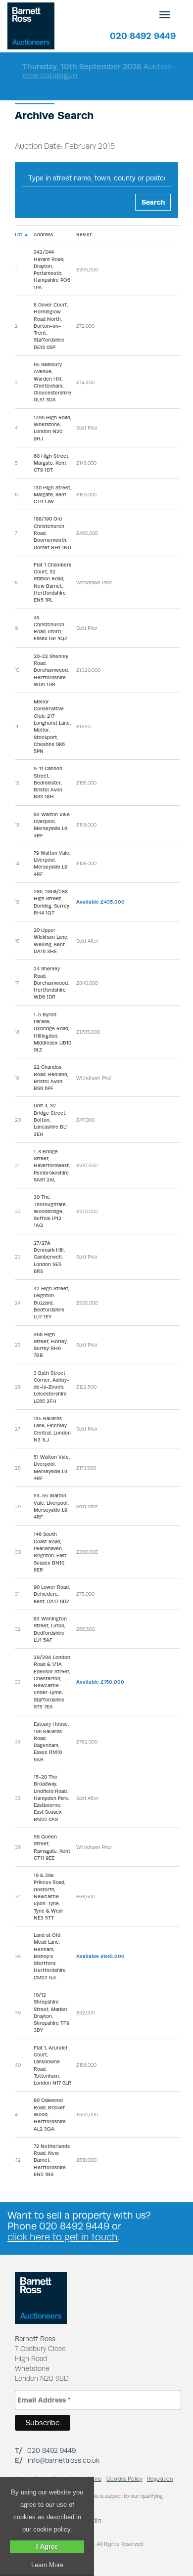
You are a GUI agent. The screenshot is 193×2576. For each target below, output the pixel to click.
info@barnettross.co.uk (64, 2460)
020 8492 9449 (143, 36)
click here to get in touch (63, 2237)
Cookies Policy (124, 2479)
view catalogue (50, 75)
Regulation (160, 2479)
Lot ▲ (22, 234)
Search (153, 202)
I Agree (47, 2547)
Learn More (47, 2565)
